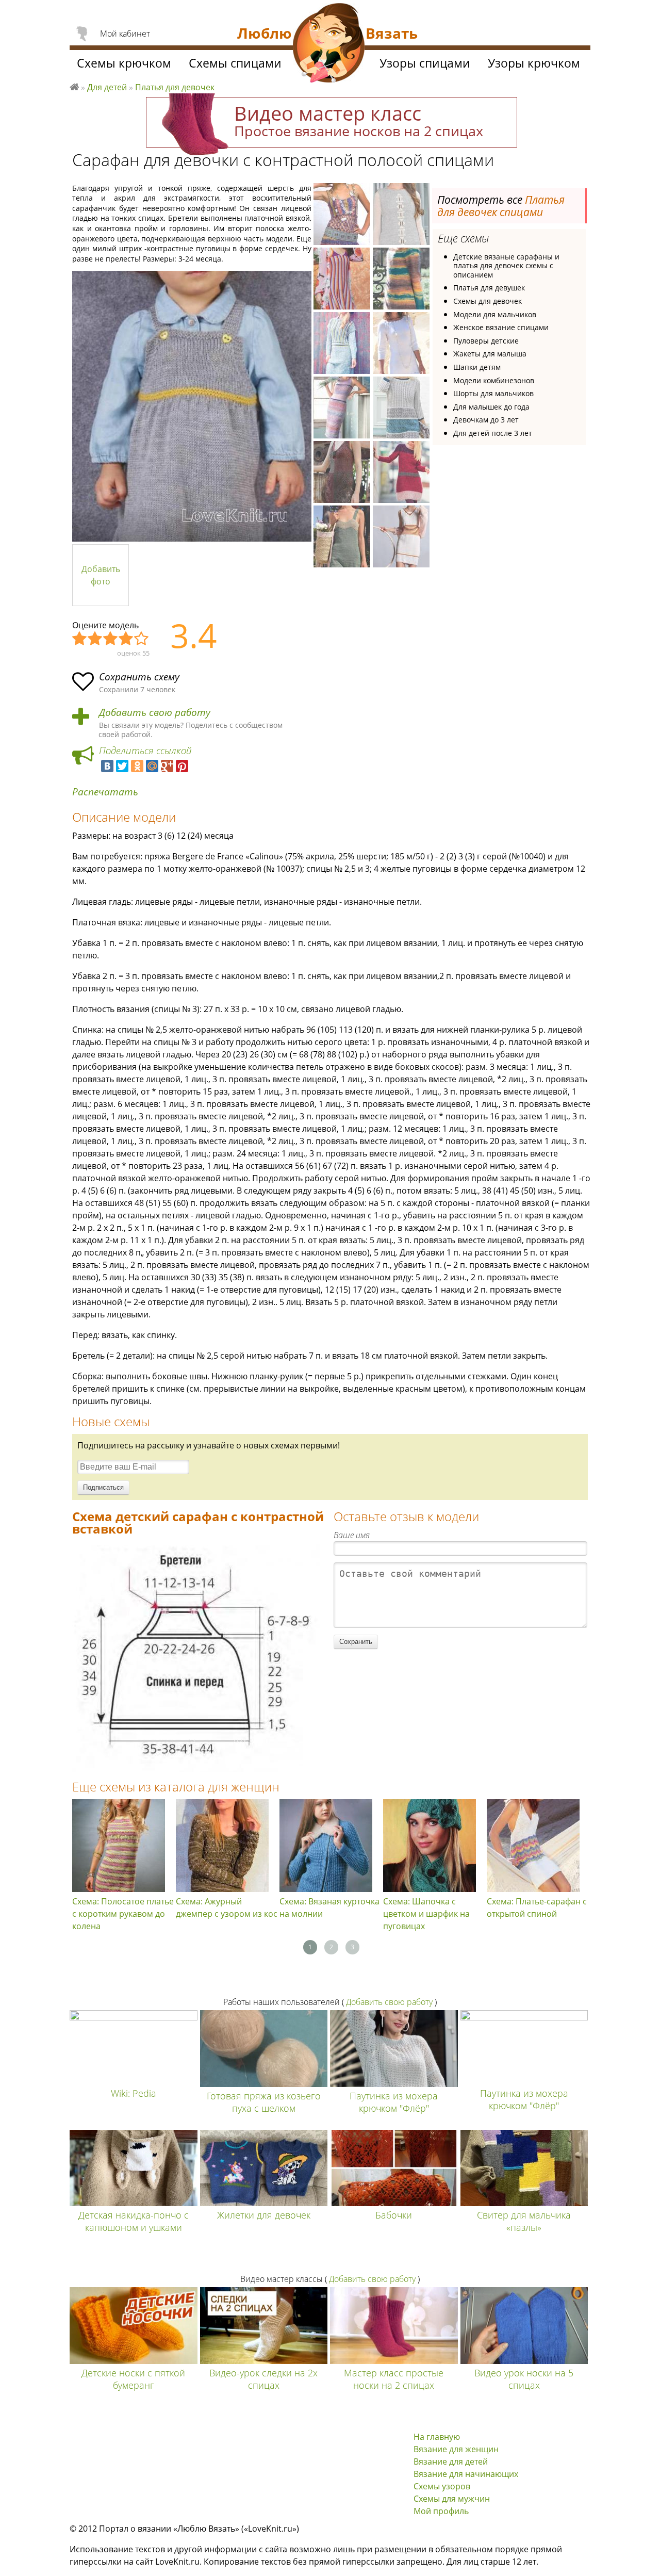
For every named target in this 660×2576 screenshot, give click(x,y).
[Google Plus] (167, 766)
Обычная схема (111, 639)
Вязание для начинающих (466, 2474)
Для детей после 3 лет (493, 433)
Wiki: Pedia (134, 2093)
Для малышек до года (491, 407)
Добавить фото (101, 575)
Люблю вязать (74, 86)
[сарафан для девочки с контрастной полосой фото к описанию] (192, 406)
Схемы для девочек (488, 301)
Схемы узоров (442, 2486)
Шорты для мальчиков (493, 393)
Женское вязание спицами (501, 327)
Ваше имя (352, 1535)
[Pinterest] (182, 766)
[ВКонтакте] (107, 766)
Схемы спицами (235, 63)
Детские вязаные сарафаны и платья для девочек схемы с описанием (506, 266)
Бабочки (394, 2215)
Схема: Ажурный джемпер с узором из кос (227, 1907)
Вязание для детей (451, 2461)
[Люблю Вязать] (329, 44)
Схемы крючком (124, 63)
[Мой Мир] (152, 766)
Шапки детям (477, 367)
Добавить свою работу (155, 713)
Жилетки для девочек (264, 2215)
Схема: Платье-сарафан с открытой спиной (537, 1907)
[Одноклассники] (137, 766)
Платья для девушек (489, 288)
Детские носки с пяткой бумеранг (133, 2379)
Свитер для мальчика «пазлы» (524, 2221)
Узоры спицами (425, 63)
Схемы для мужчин (452, 2499)
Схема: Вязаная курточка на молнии (329, 1907)
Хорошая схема (126, 639)
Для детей (107, 87)
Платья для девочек (175, 87)
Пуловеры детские (486, 341)
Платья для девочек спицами (501, 206)
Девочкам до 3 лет (486, 420)
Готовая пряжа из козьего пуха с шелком (264, 2102)
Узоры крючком (534, 63)
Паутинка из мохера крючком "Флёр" (394, 2102)
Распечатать (105, 792)
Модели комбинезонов (494, 380)
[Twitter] (122, 766)
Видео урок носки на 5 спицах (524, 2379)
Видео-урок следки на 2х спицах (263, 2379)
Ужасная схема (80, 639)
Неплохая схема (95, 639)
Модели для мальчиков (495, 314)
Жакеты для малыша (490, 354)
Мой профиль (441, 2511)
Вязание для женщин (456, 2449)
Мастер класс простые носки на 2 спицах (394, 2379)
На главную (437, 2437)
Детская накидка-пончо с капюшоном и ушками (134, 2221)
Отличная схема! (142, 639)
